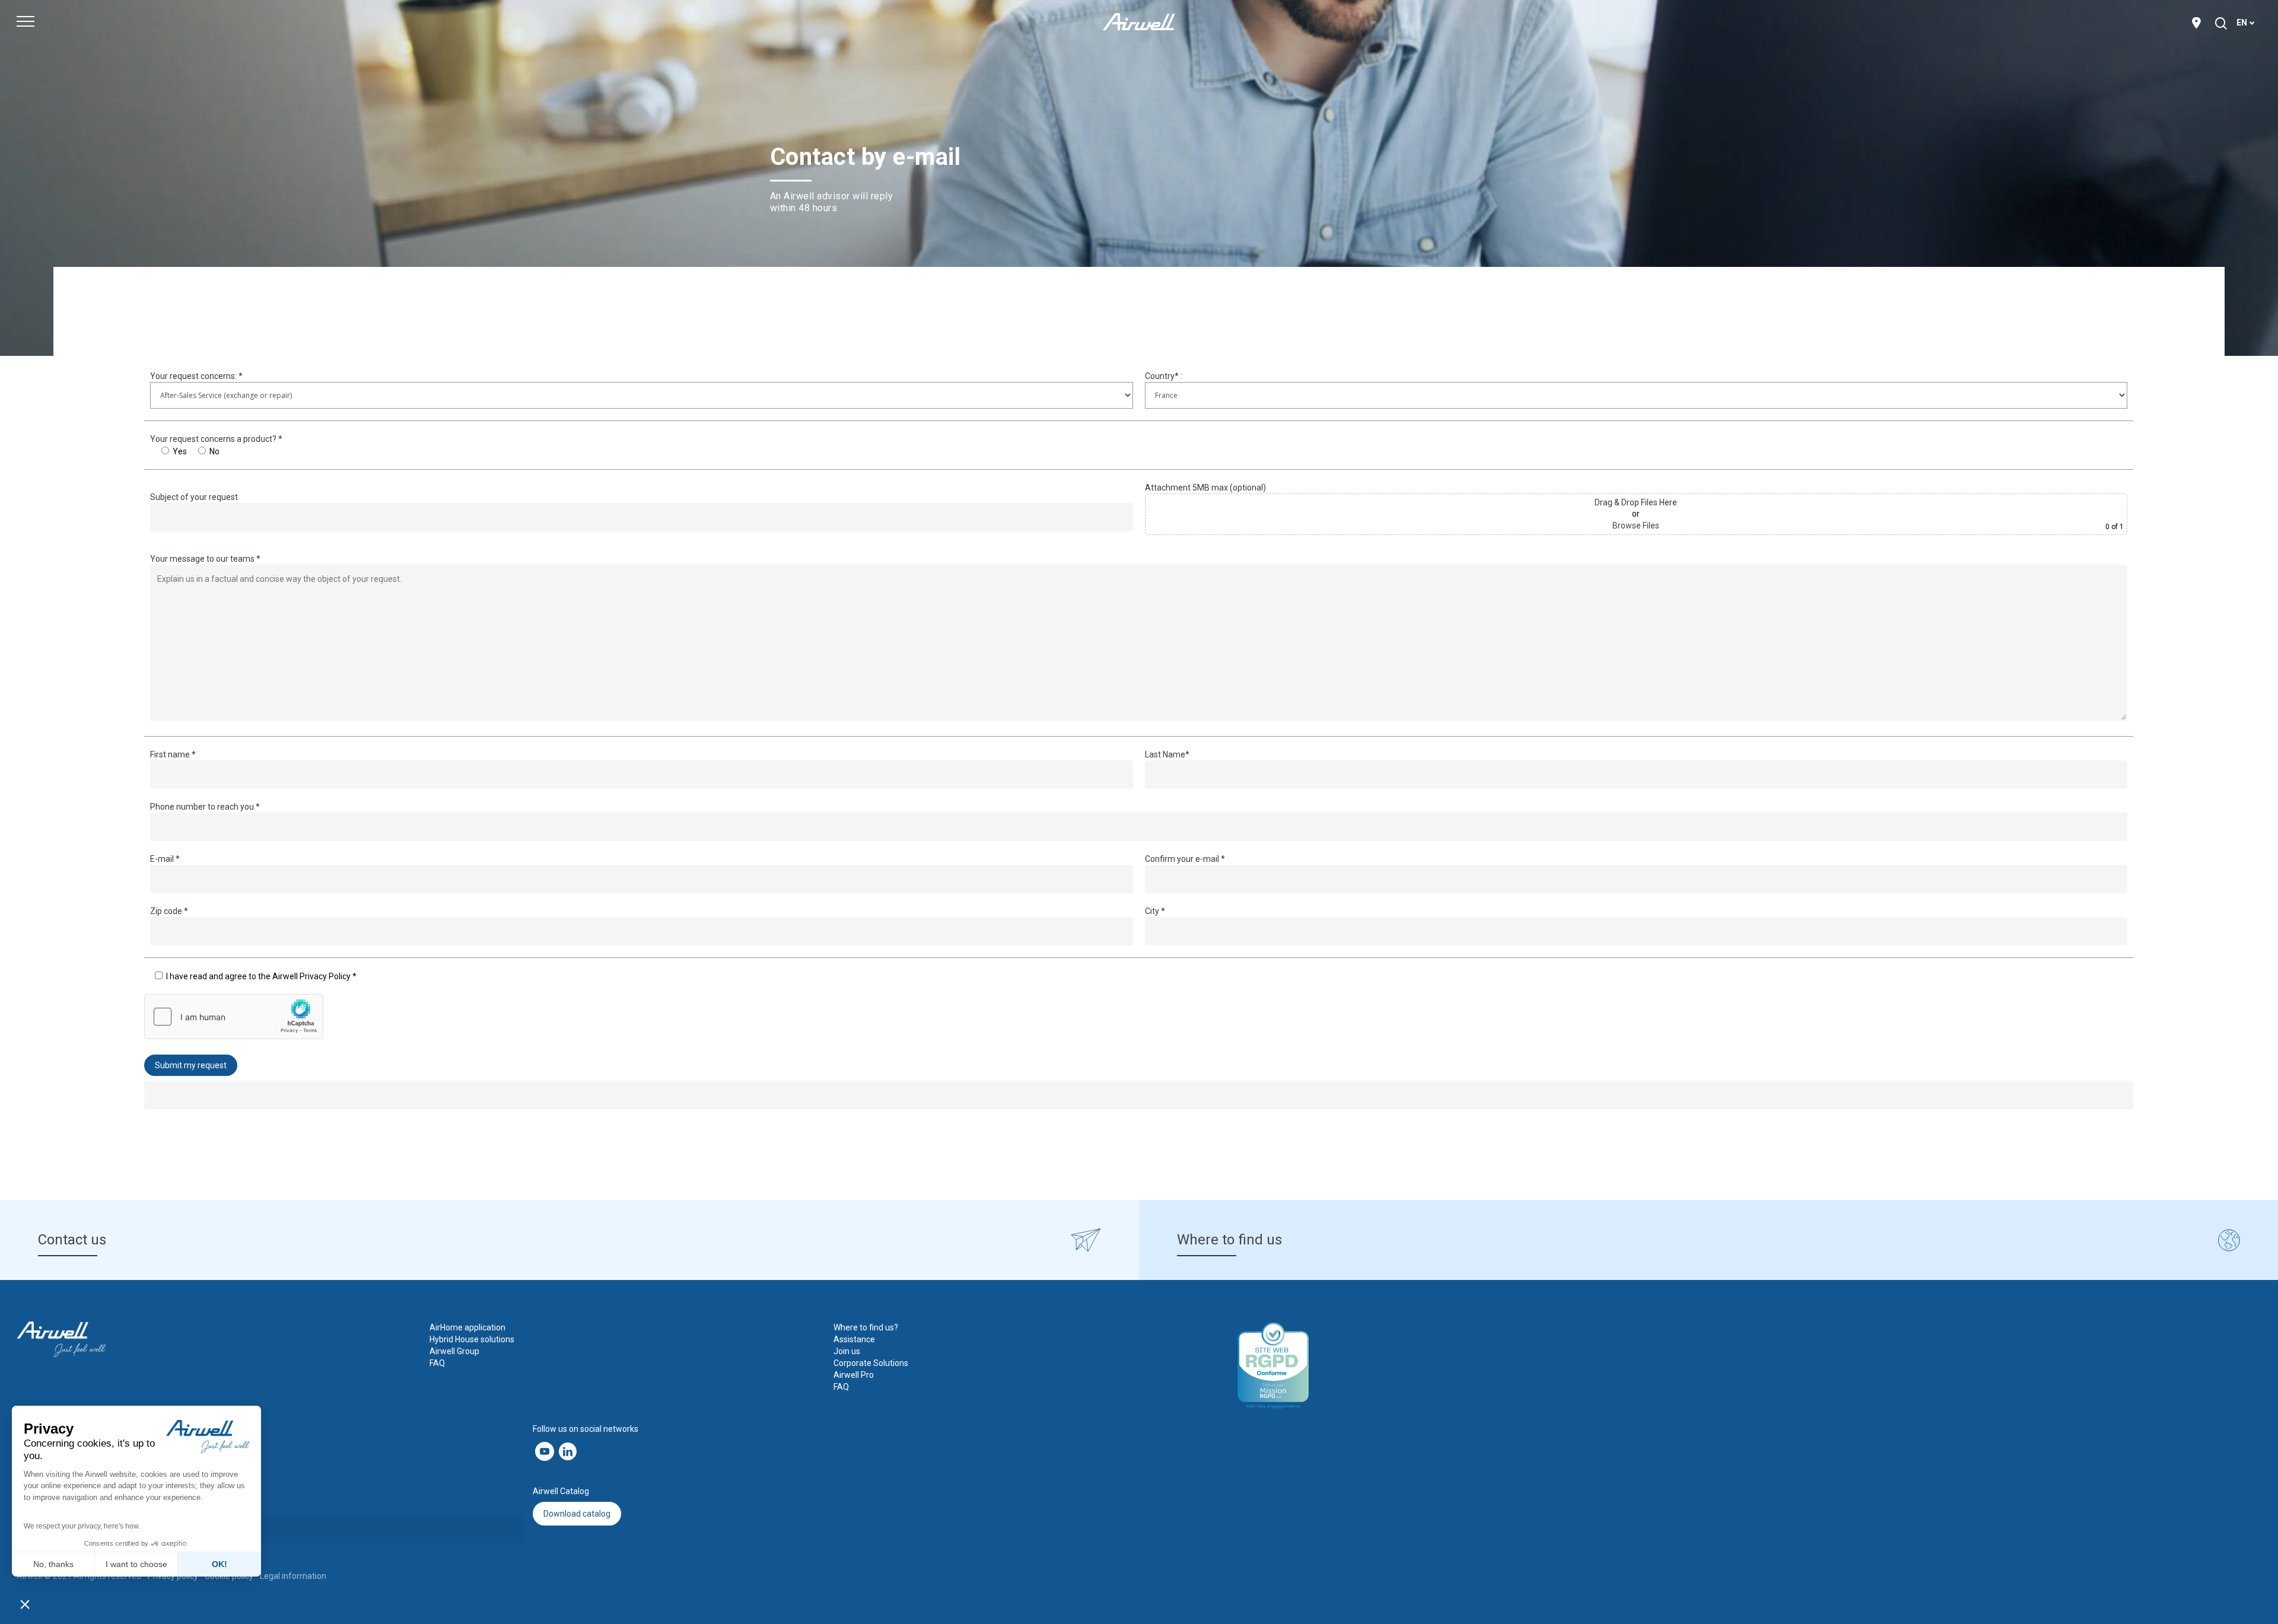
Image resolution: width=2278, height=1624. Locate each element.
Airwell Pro (854, 1375)
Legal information (293, 1576)
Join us (847, 1351)
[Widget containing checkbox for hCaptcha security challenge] (234, 1017)
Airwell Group (454, 1351)
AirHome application (467, 1327)
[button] (25, 1604)
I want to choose (136, 1564)
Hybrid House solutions (472, 1339)
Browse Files (1636, 526)
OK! (219, 1564)
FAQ (437, 1363)
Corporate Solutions (871, 1363)
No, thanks (53, 1564)
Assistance (854, 1339)
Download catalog (577, 1514)
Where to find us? (866, 1327)
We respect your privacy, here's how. (82, 1526)
